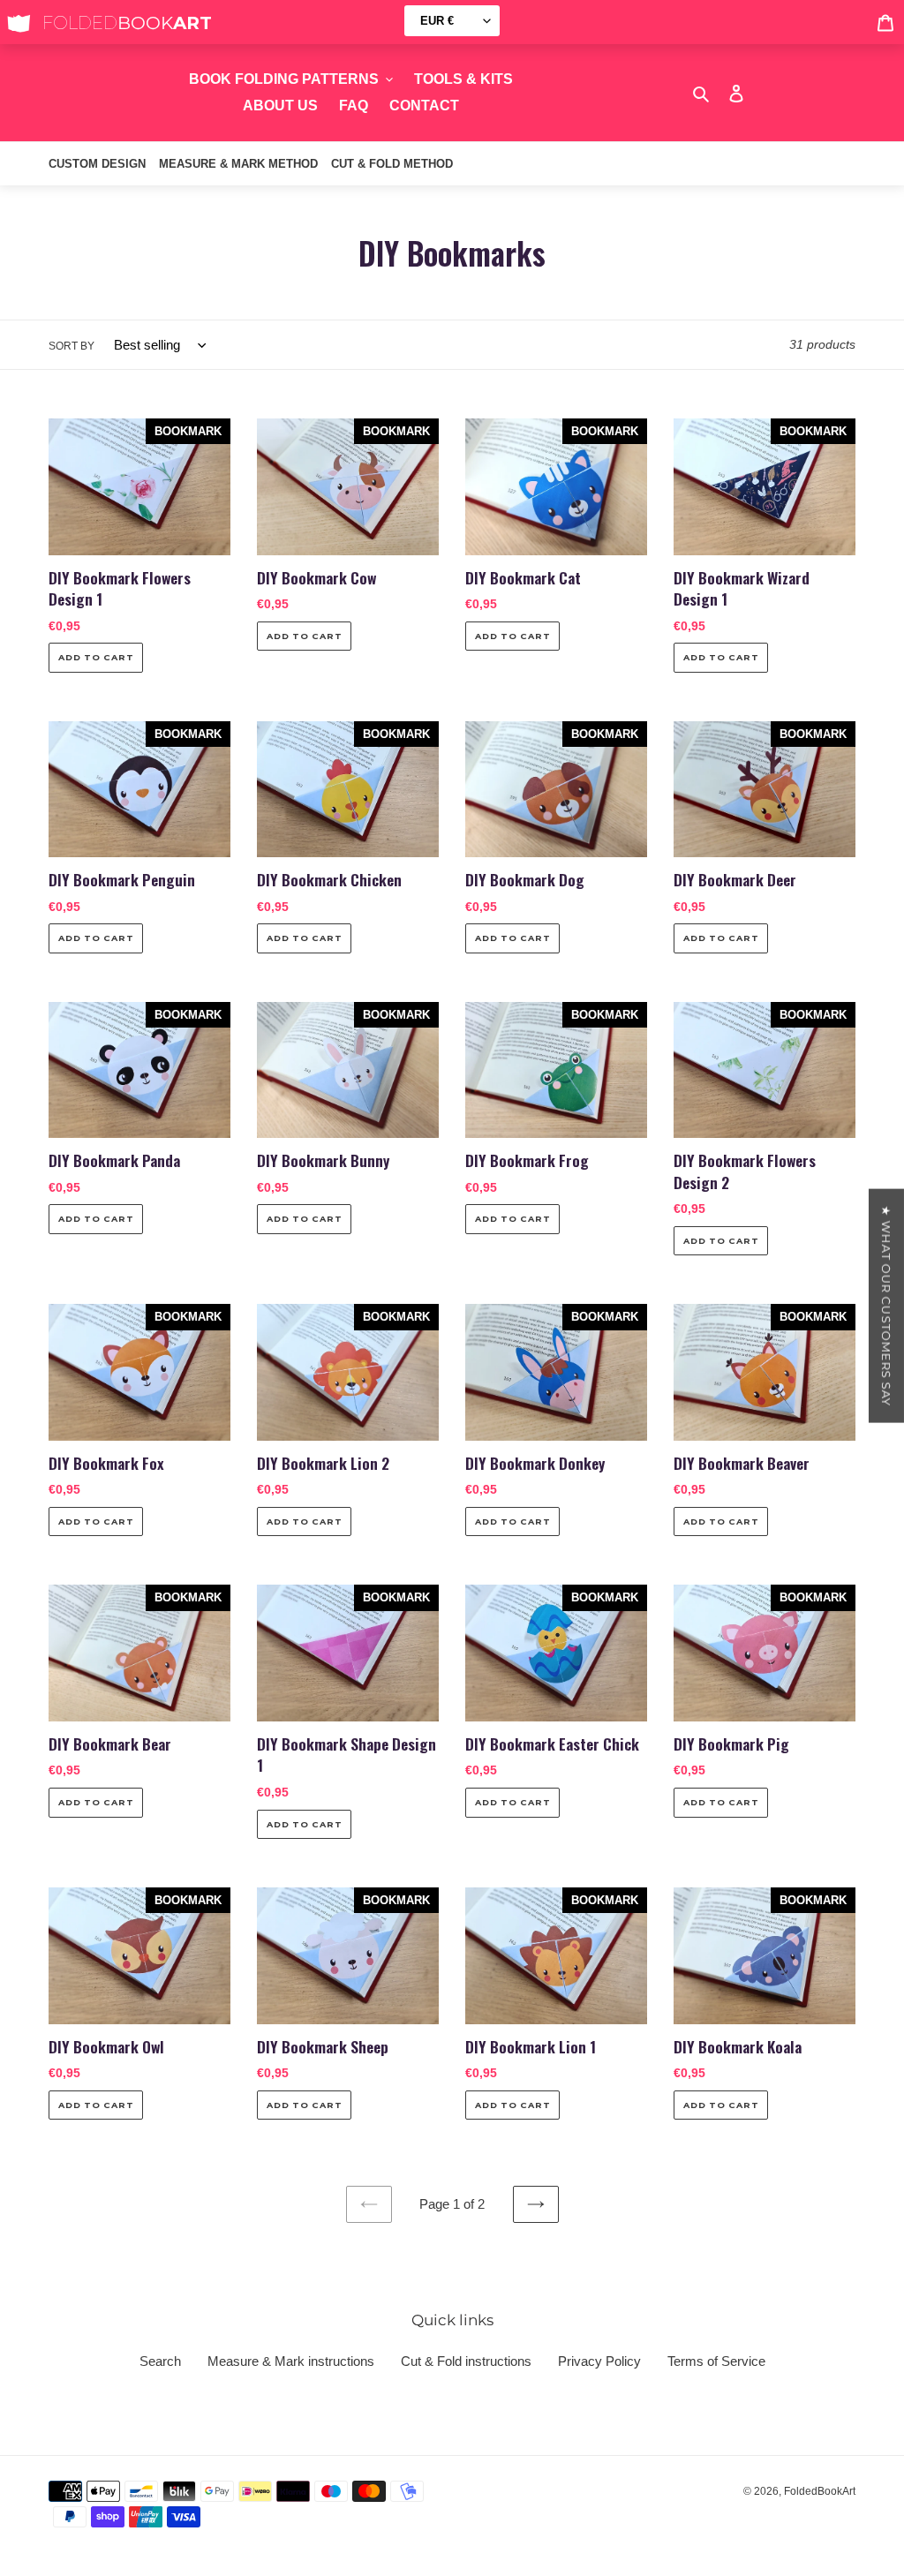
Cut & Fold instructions (466, 2361)
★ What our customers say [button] (886, 1306)
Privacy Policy (599, 2361)
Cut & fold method (392, 164)
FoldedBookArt (820, 2491)
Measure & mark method (238, 164)
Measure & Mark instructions (291, 2361)
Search (160, 2361)
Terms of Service (716, 2361)
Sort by (72, 346)
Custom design (97, 164)
